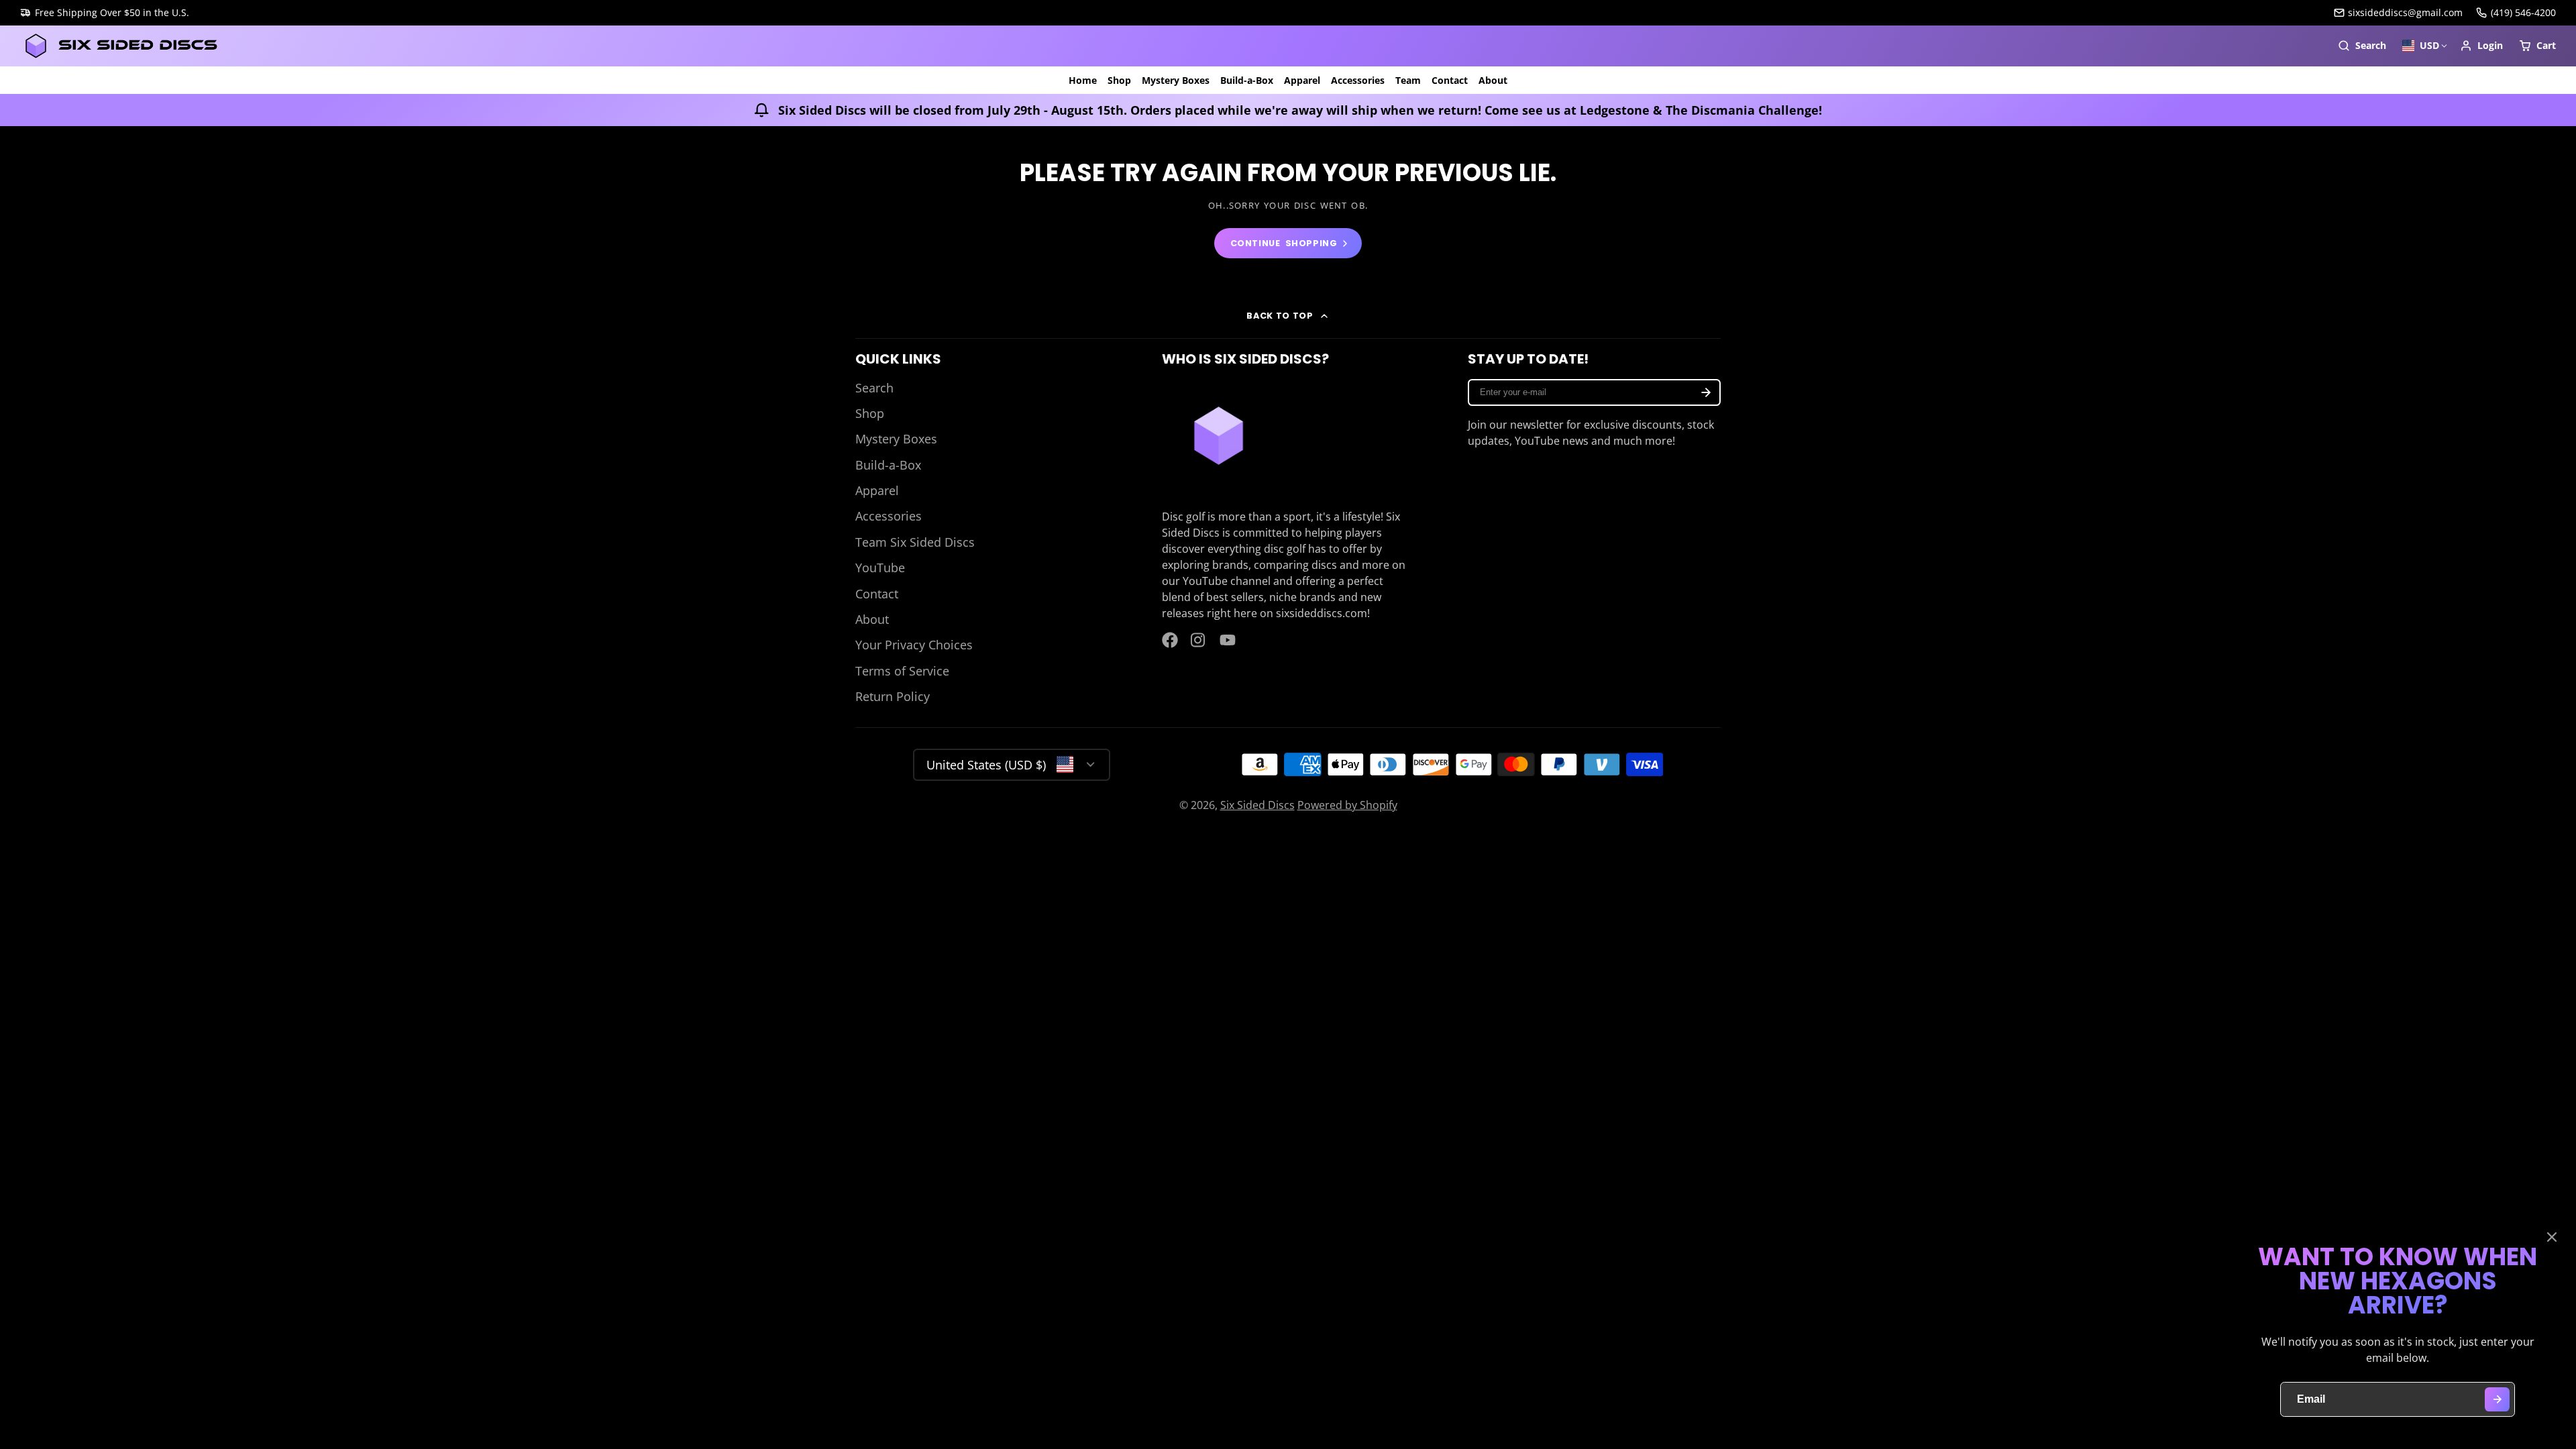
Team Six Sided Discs (915, 542)
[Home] (121, 46)
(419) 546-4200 (2523, 12)
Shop (1119, 80)
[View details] (1219, 436)
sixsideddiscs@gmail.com (2405, 12)
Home (1083, 80)
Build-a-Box (1247, 80)
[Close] (2552, 1237)
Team (1408, 80)
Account (2481, 46)
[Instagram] (1199, 640)
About (1493, 80)
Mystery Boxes (1176, 80)
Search (874, 388)
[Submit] (2497, 1400)
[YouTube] (1228, 640)
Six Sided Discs (1257, 805)
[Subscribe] (1706, 392)
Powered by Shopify (1347, 805)
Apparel (1302, 80)
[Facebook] (1170, 640)
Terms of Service (902, 671)
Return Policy (893, 696)
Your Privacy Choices (914, 645)
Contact (1450, 80)
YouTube (880, 568)
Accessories (1358, 80)
